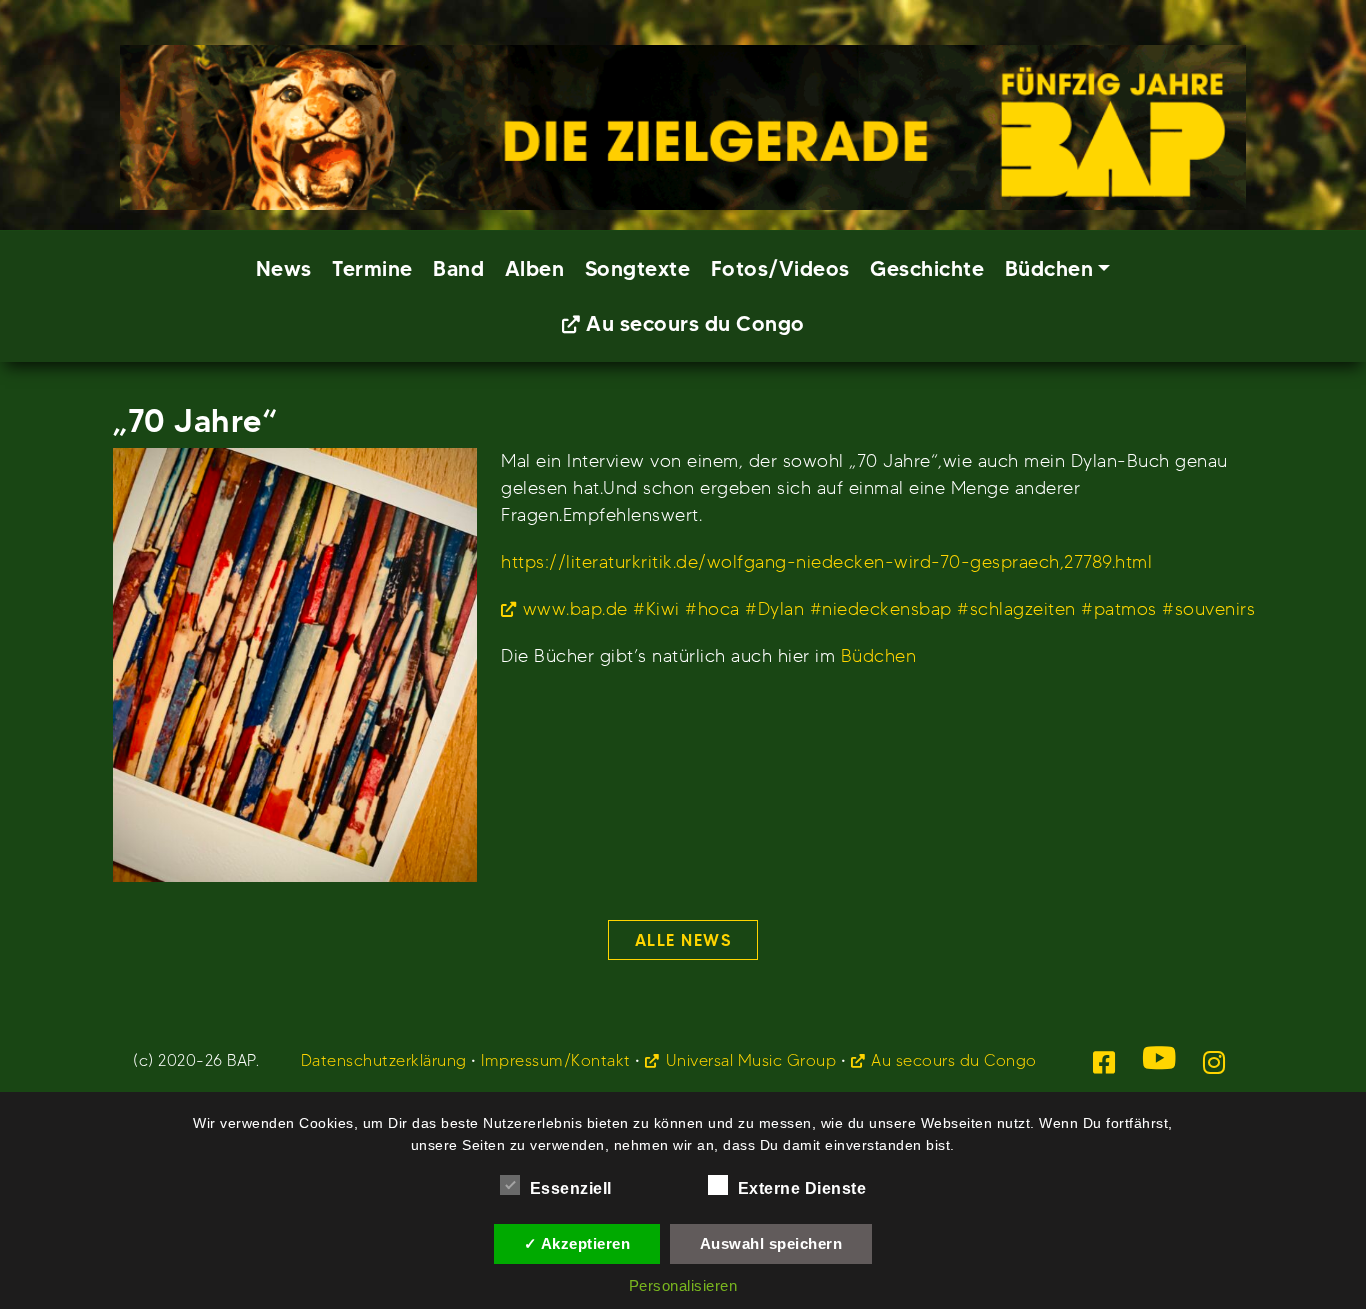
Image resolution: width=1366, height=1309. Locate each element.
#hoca (712, 608)
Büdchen (879, 655)
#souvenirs (1208, 608)
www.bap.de (575, 608)
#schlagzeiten (1016, 608)
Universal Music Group (751, 1060)
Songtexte (638, 268)
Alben (535, 268)
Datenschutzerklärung (384, 1060)
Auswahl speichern (771, 1243)
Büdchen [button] (1049, 268)
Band (458, 268)
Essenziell (571, 1188)
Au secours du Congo (695, 323)
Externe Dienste (802, 1188)
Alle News (683, 940)
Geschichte (927, 268)
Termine (372, 268)
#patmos (1119, 608)
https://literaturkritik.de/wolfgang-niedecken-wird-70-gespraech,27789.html (826, 561)
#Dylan (774, 608)
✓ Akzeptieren (577, 1243)
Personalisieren (683, 1285)
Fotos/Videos (780, 268)
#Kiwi (656, 608)
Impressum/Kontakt (556, 1060)
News (284, 268)
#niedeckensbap (881, 608)
